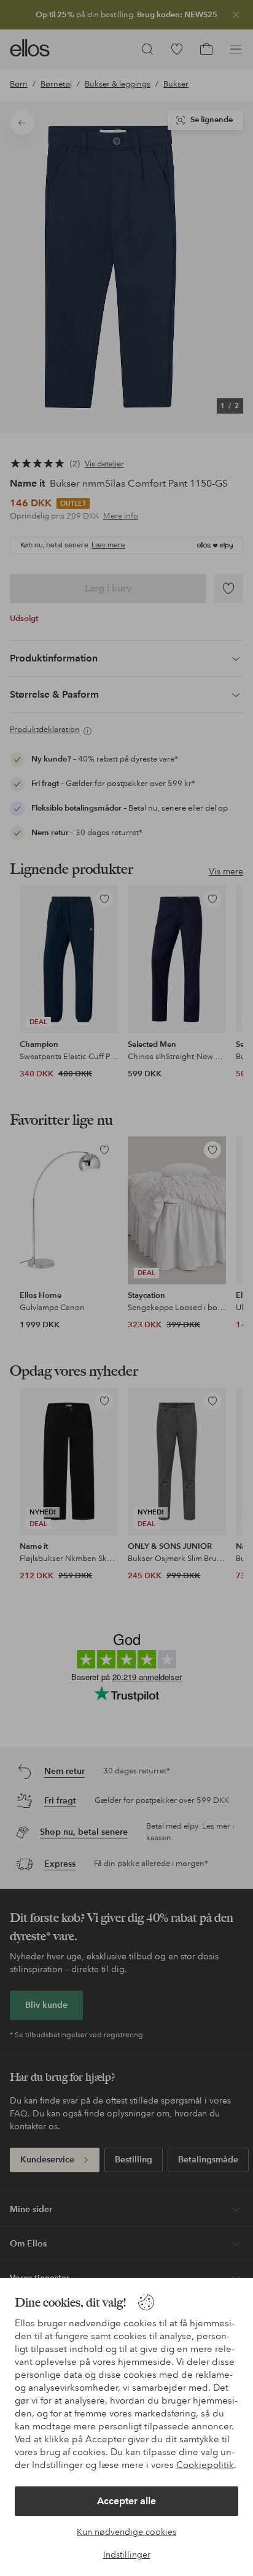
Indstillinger (127, 2555)
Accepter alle (126, 2501)
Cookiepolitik (205, 2465)
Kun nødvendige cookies (126, 2532)
